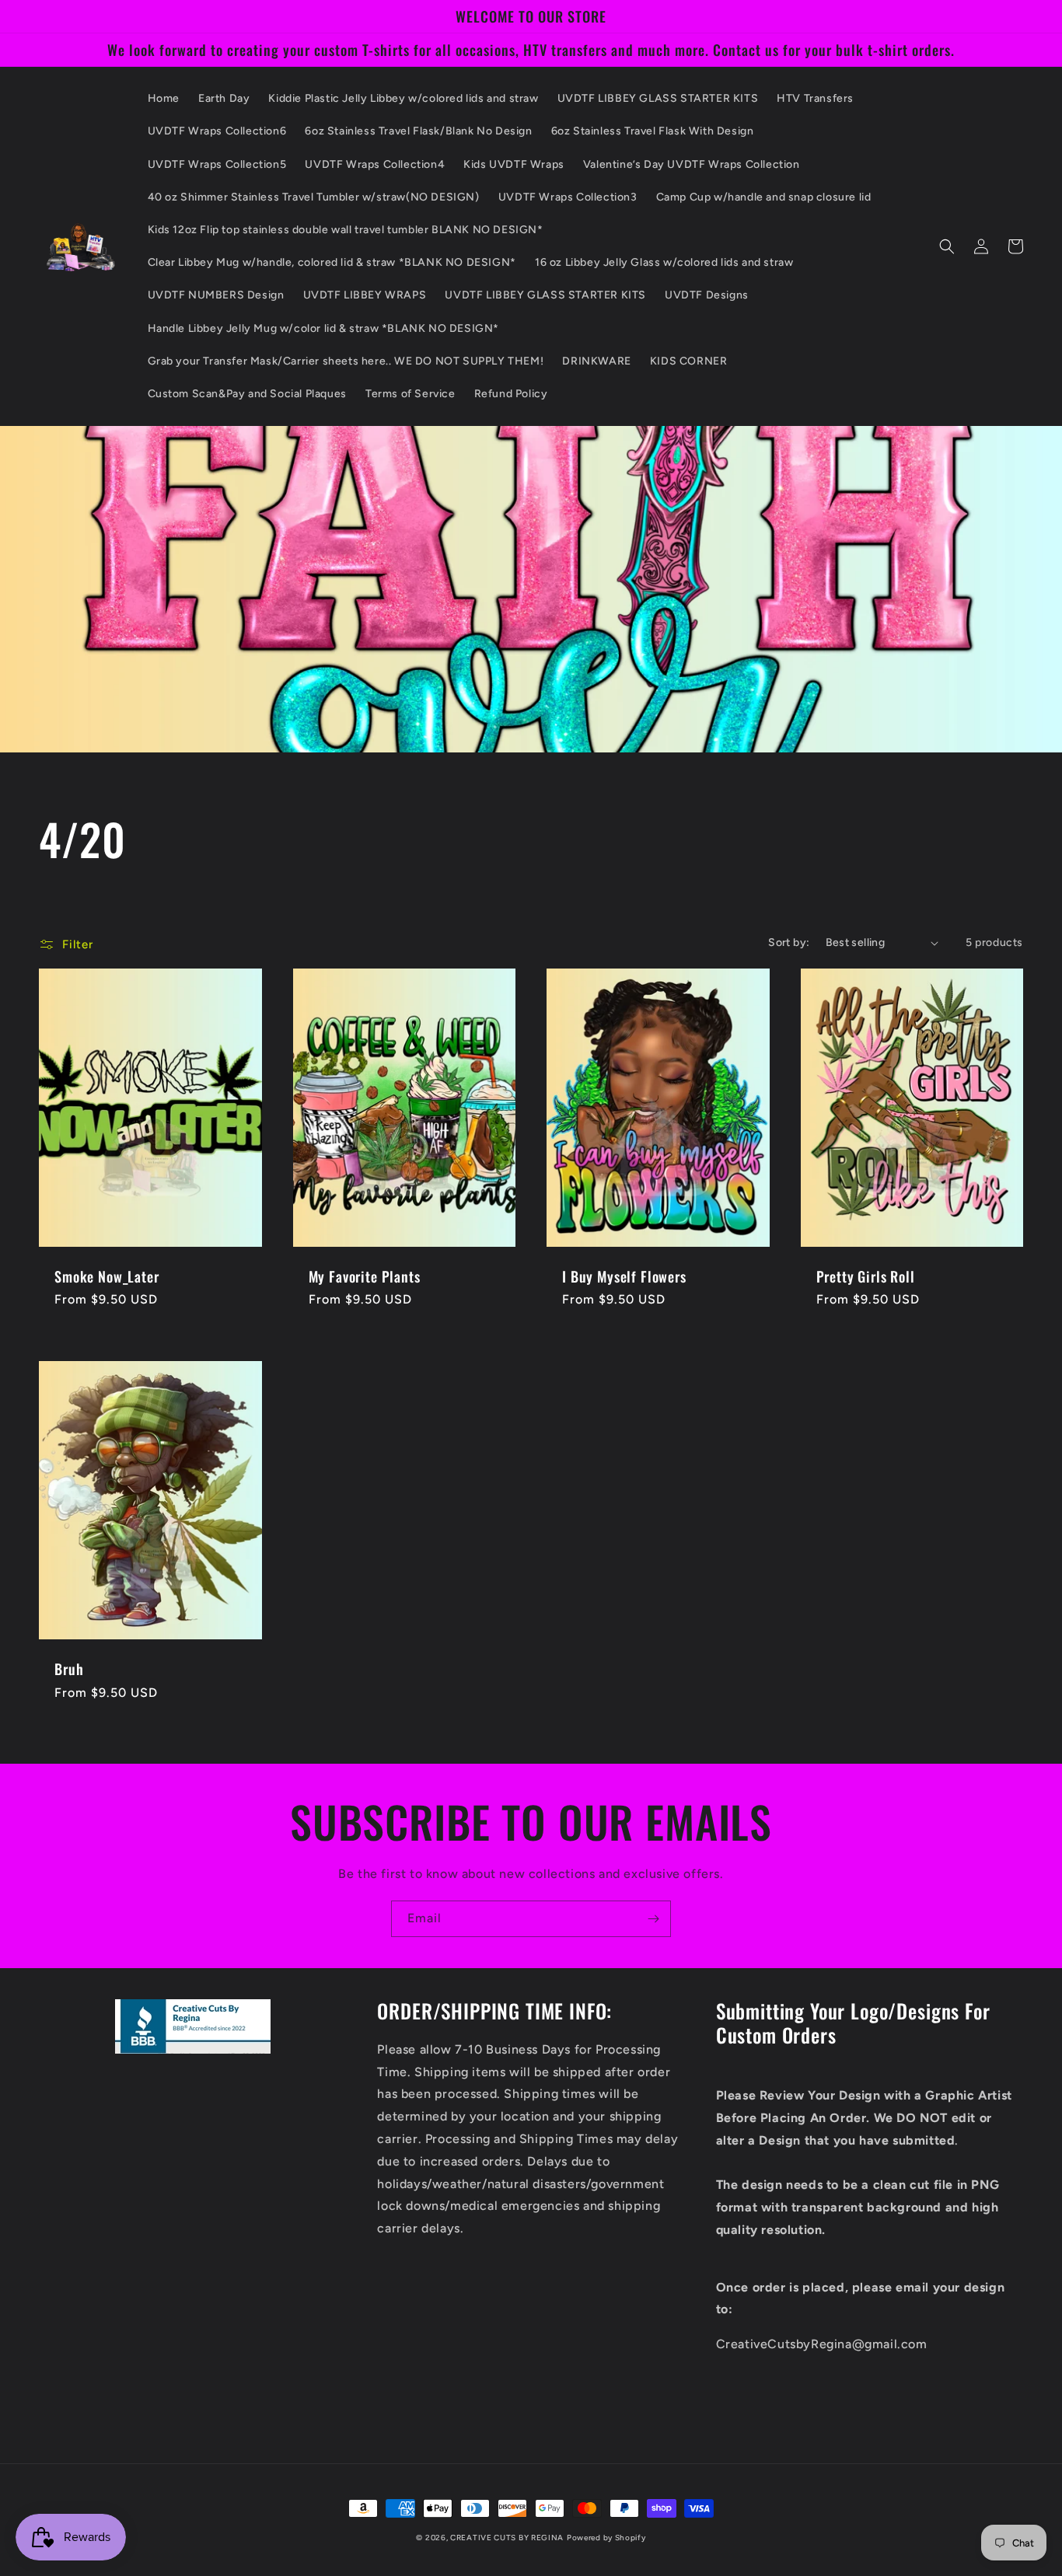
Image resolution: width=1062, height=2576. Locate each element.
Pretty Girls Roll (866, 1276)
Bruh (69, 1669)
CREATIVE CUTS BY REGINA (507, 2538)
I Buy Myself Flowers (624, 1276)
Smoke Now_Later (107, 1276)
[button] (947, 246)
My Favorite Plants (365, 1276)
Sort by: (789, 942)
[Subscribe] (653, 1919)
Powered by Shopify (606, 2538)
